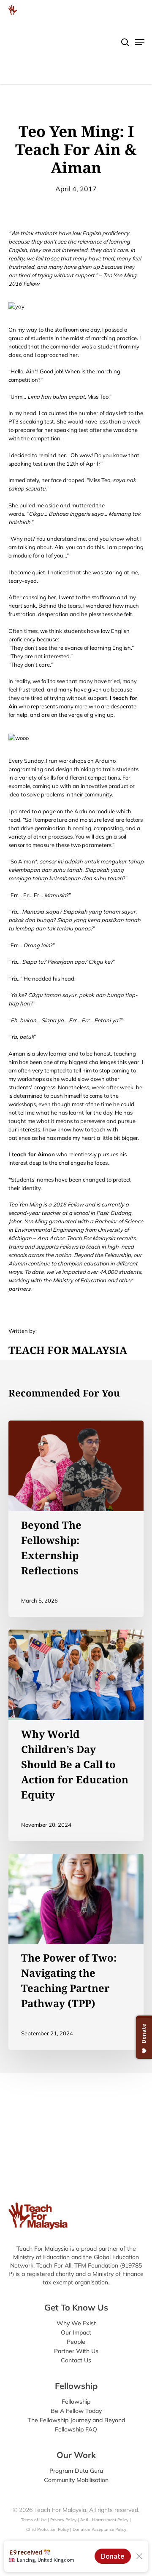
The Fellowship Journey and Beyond (76, 2420)
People (76, 2342)
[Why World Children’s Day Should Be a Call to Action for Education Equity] (76, 1735)
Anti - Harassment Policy (104, 2520)
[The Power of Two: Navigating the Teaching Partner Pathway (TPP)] (76, 1952)
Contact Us (76, 2360)
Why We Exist (76, 2323)
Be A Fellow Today (76, 2411)
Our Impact (76, 2332)
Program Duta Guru (76, 2471)
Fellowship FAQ (76, 2429)
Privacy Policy (63, 2520)
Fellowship (76, 2402)
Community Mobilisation (76, 2480)
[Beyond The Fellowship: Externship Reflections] (76, 1519)
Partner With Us (76, 2351)
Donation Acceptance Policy (99, 2529)
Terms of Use (34, 2520)
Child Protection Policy (48, 2529)
